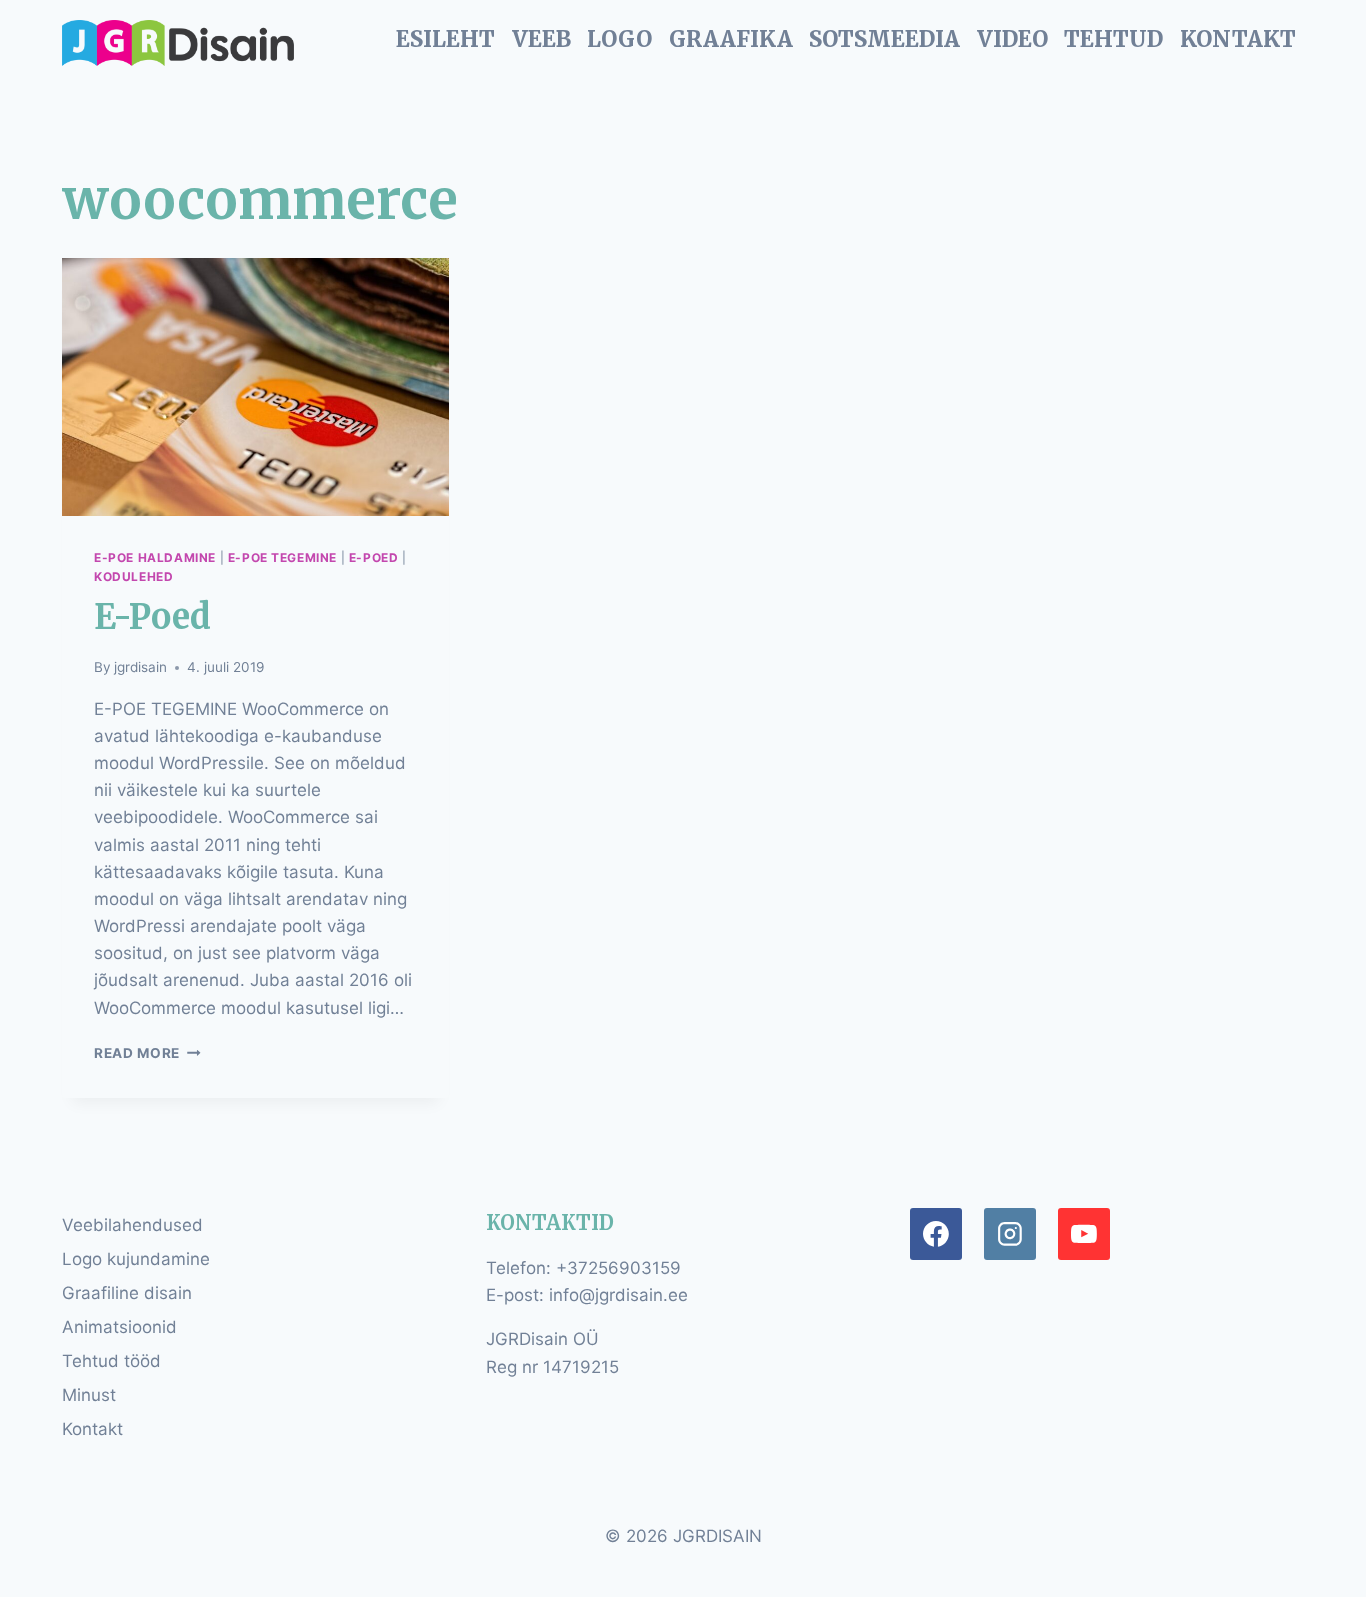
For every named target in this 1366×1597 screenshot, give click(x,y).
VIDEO (1012, 39)
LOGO (619, 39)
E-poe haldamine (155, 557)
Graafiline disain (127, 1293)
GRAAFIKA (731, 39)
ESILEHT (445, 39)
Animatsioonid (119, 1327)
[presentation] (255, 387)
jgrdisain (140, 667)
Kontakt (92, 1429)
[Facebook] (936, 1234)
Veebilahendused (132, 1225)
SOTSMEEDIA (884, 39)
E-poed (374, 557)
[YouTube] (1084, 1234)
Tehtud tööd (111, 1361)
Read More (147, 1053)
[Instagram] (1010, 1234)
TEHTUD (1113, 39)
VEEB (541, 39)
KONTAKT (1238, 39)
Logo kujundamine (136, 1259)
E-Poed (152, 617)
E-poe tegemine (282, 557)
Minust (89, 1395)
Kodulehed (133, 576)
